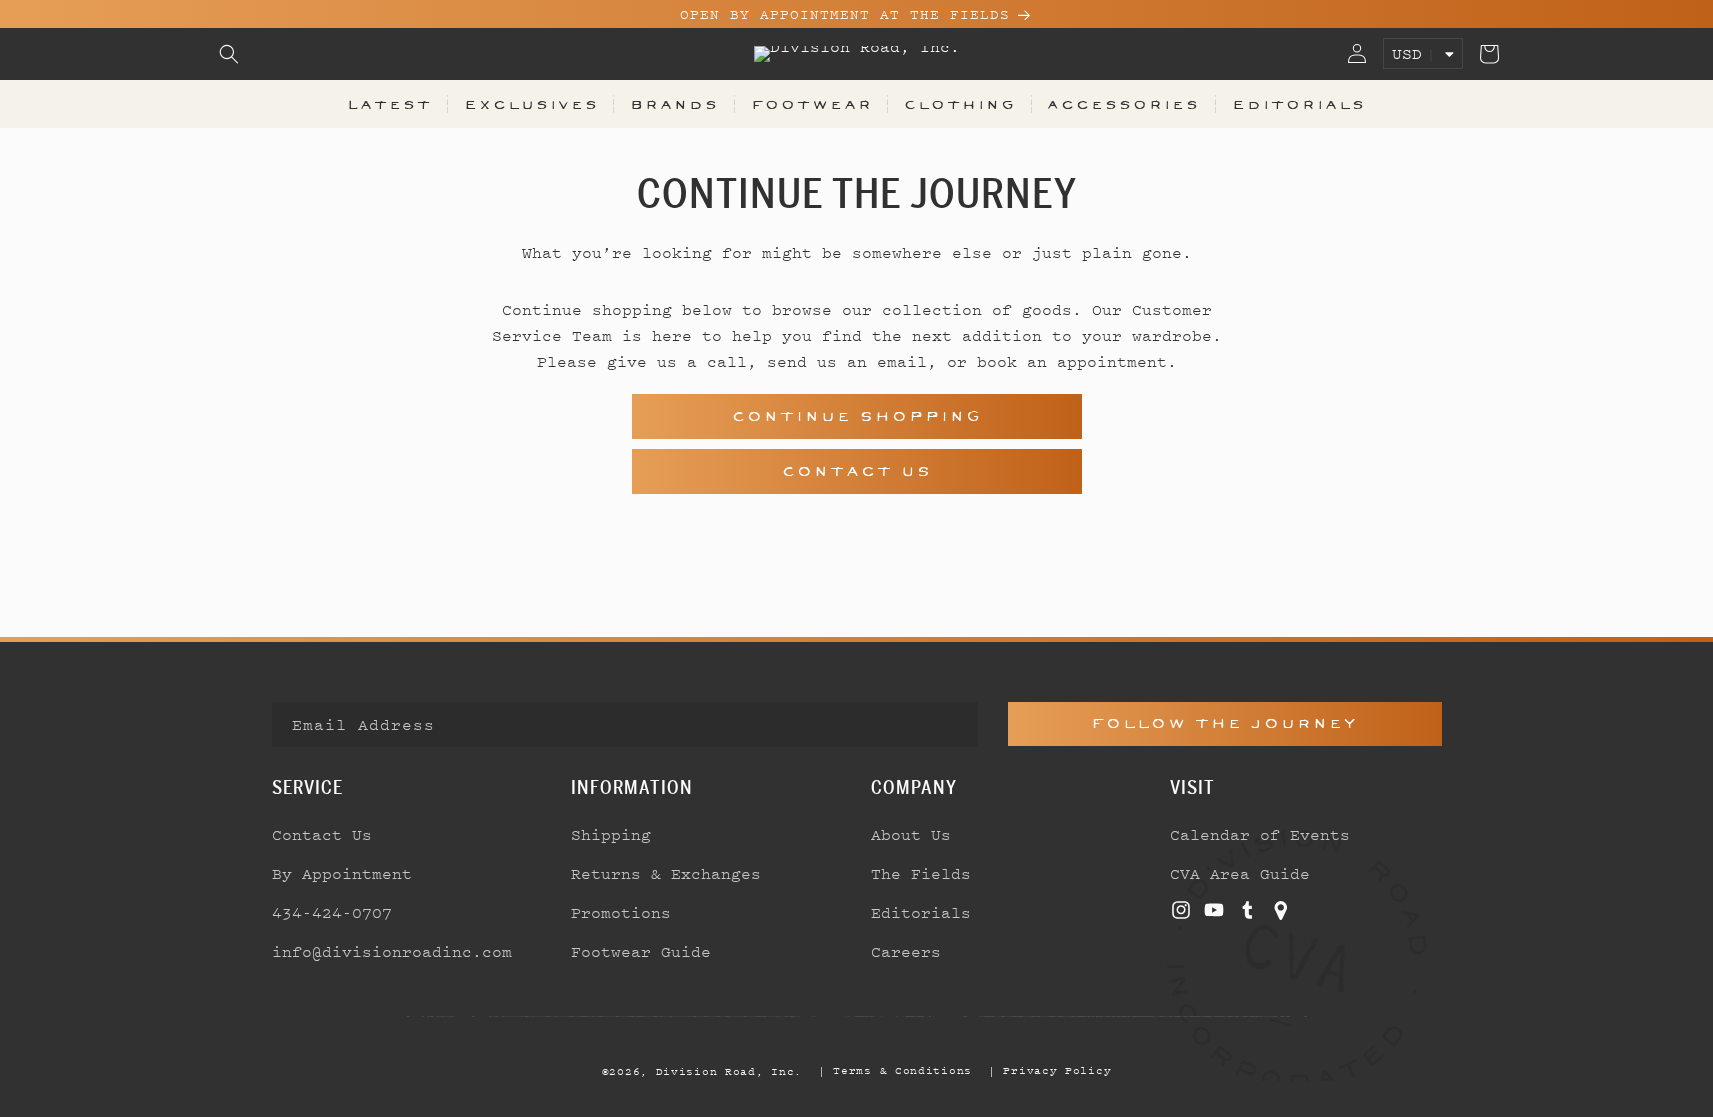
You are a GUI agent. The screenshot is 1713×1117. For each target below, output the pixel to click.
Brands (674, 104)
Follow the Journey (1224, 723)
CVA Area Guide (1240, 873)
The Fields (921, 873)
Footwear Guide (641, 951)
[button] (229, 54)
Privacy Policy (1057, 1070)
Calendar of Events (1260, 834)
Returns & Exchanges (666, 873)
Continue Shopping (857, 416)
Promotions (621, 912)
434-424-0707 (332, 912)
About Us (911, 834)
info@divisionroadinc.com (392, 951)
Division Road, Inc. (729, 1071)
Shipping (611, 834)
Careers (906, 951)
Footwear (812, 104)
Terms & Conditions (902, 1070)
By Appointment (342, 873)
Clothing (960, 104)
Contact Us (857, 471)
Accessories (1123, 104)
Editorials (1299, 104)
